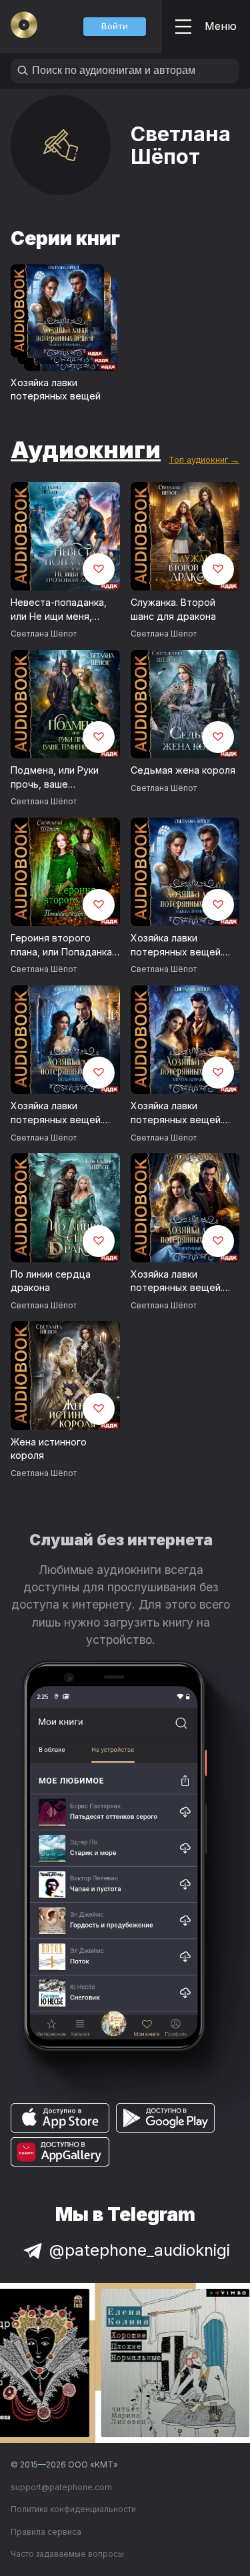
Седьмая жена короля (183, 770)
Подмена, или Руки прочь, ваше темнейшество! (55, 778)
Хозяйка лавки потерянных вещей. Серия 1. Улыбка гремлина (177, 945)
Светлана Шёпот (44, 634)
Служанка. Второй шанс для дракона (173, 609)
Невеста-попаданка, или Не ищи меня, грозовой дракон (59, 610)
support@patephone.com (61, 2487)
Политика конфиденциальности (73, 2509)
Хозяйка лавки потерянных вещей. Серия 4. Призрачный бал (180, 1282)
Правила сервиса (46, 2532)
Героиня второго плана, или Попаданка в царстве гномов (61, 945)
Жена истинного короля (49, 1449)
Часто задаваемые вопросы (67, 2554)
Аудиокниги (86, 449)
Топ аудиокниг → (204, 460)
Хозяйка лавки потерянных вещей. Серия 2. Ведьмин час (62, 1113)
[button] (115, 27)
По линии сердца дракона (51, 1281)
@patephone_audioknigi (140, 2250)
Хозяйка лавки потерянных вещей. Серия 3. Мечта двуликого (177, 1113)
